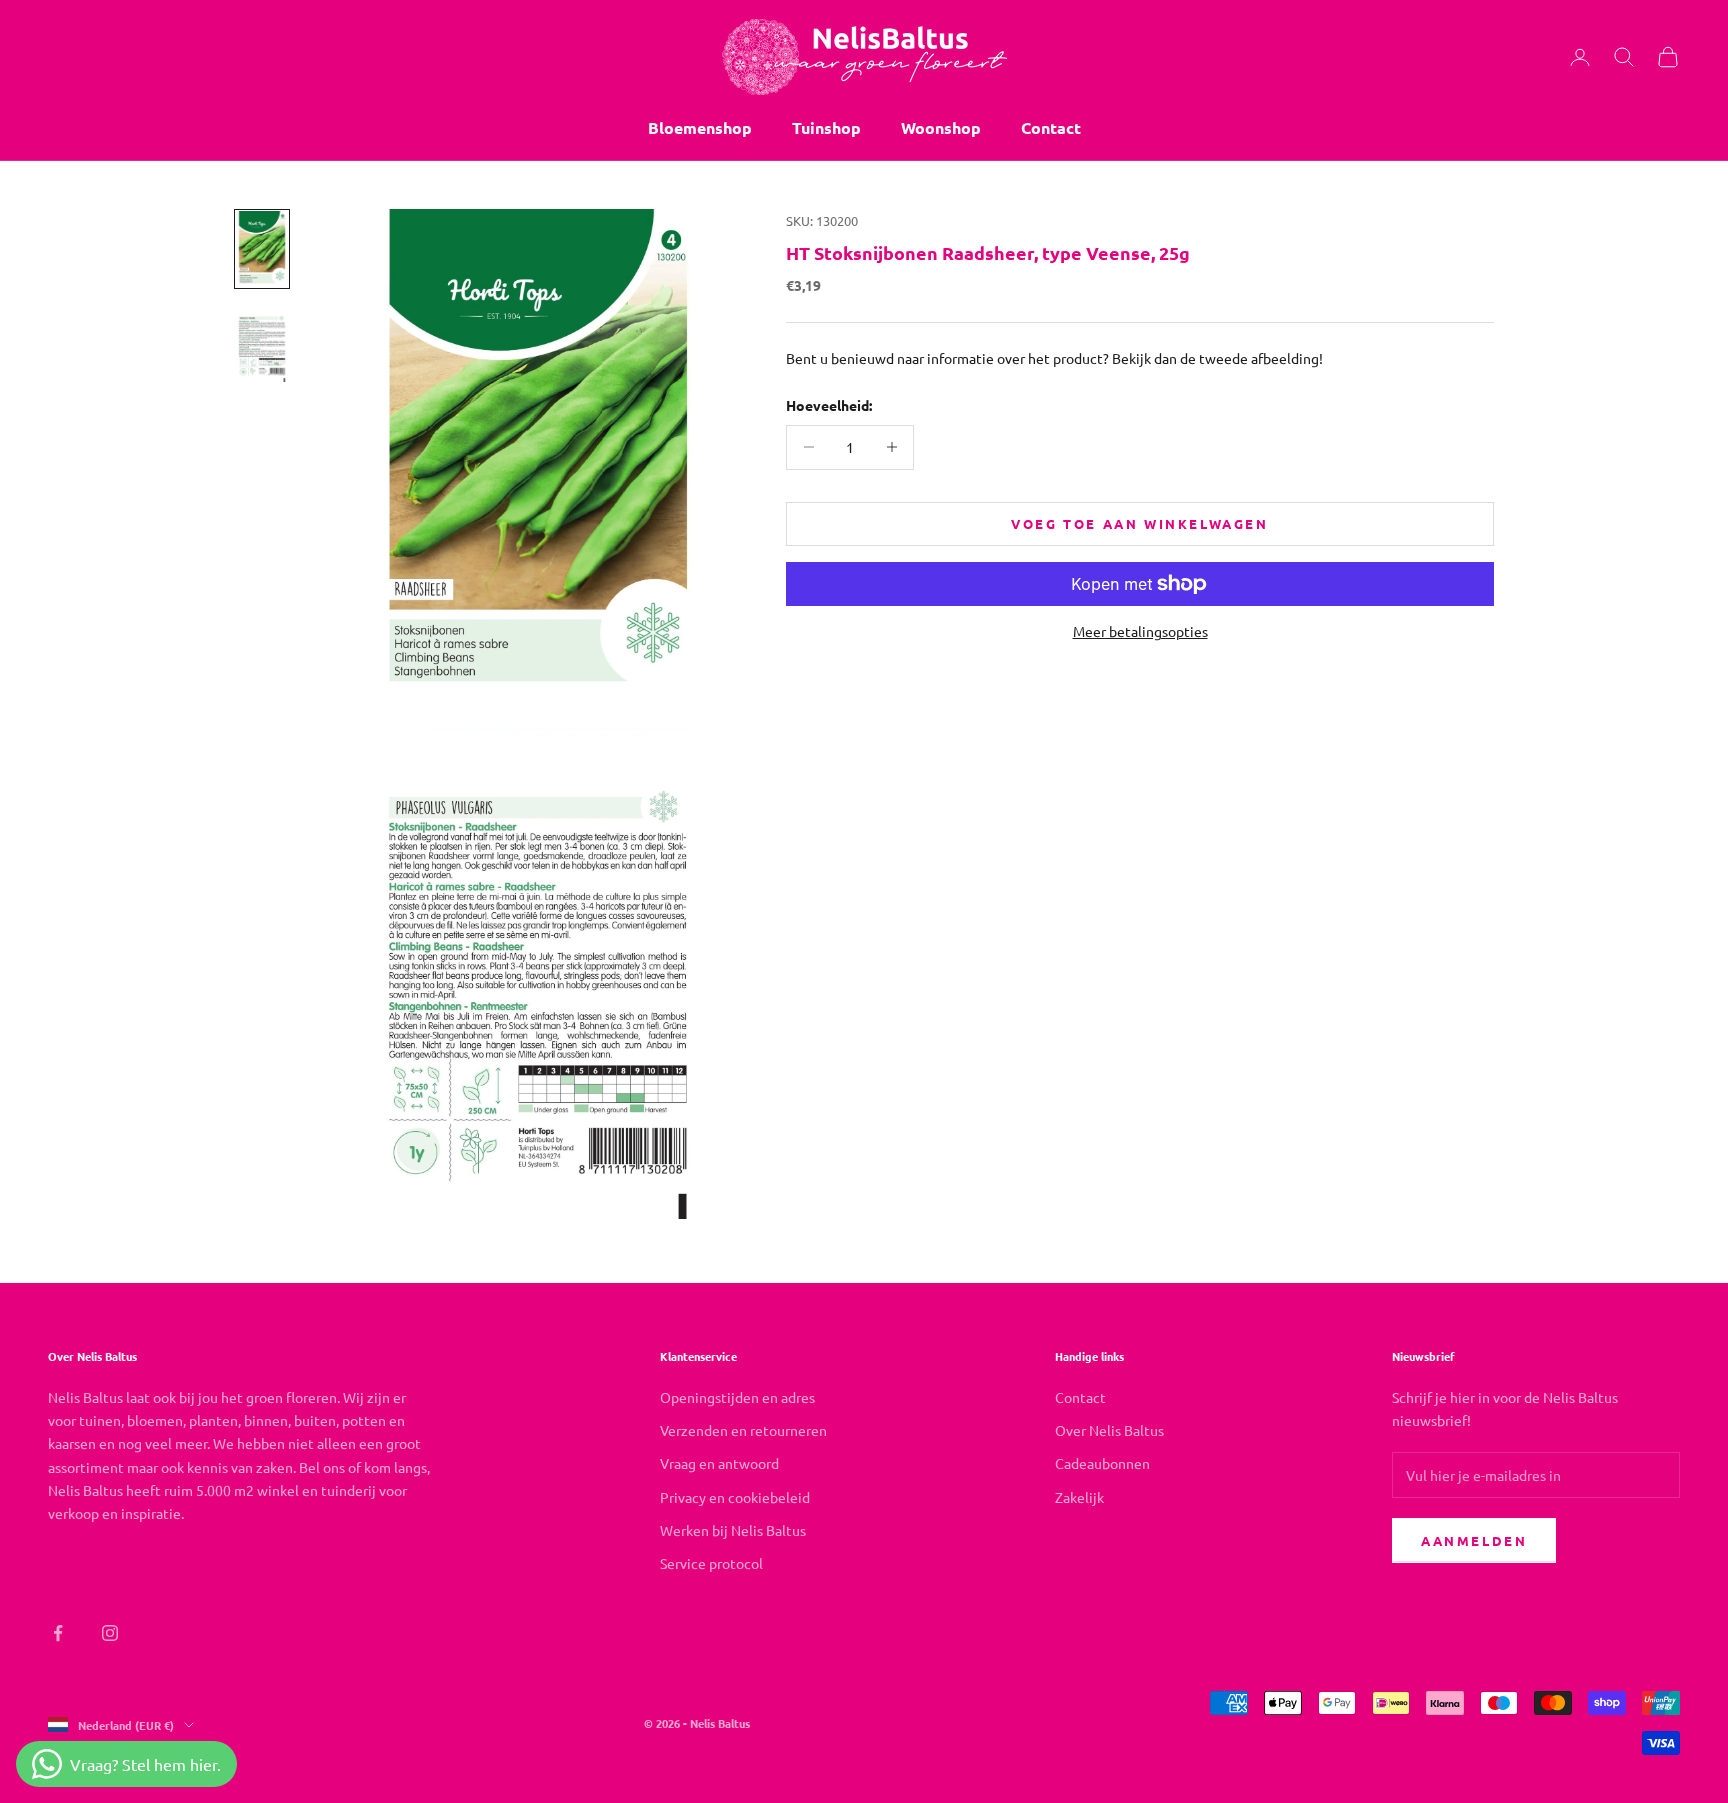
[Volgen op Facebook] (58, 1633)
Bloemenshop (700, 127)
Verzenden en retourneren (743, 1430)
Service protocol (711, 1563)
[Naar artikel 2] (262, 344)
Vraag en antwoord (719, 1463)
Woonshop (941, 127)
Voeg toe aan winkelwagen (1139, 523)
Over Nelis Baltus (1109, 1430)
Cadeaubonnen (1102, 1463)
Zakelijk (1079, 1497)
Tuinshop (826, 127)
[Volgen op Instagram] (110, 1633)
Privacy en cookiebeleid (735, 1497)
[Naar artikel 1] (262, 249)
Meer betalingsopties (1140, 631)
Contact (1051, 127)
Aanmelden (1474, 1540)
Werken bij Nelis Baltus (733, 1530)
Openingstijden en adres (737, 1397)
